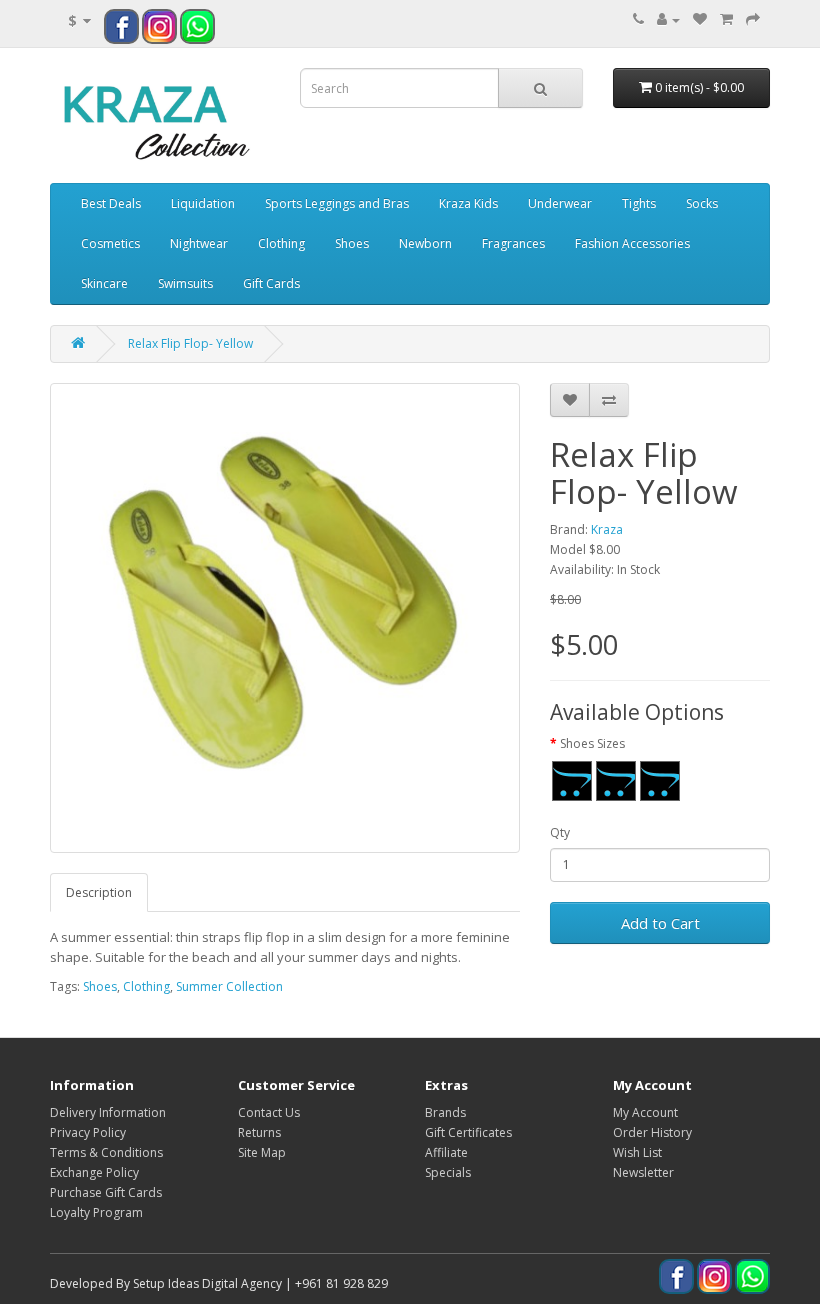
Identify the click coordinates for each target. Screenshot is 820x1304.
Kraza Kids (468, 203)
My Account (645, 1112)
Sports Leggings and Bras (337, 203)
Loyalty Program (96, 1212)
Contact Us (269, 1112)
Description (99, 892)
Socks (702, 203)
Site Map (262, 1152)
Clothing (281, 243)
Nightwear (199, 243)
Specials (448, 1172)
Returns (259, 1132)
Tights (639, 203)
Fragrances (513, 243)
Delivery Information (108, 1112)
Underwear (560, 203)
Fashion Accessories (632, 243)
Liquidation (203, 203)
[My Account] (668, 19)
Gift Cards (271, 283)
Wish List (637, 1152)
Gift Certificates (468, 1132)
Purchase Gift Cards (106, 1192)
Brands (445, 1112)
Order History (652, 1132)
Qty (560, 832)
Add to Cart (660, 923)
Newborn (425, 243)
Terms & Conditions (106, 1152)
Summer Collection (229, 986)
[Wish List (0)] (700, 19)
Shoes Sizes (592, 743)
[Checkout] (753, 19)
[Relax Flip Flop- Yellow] (285, 618)
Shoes (352, 243)
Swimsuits (185, 283)
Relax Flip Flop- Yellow (190, 343)
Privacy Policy (88, 1132)
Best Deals (111, 203)
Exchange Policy (94, 1172)
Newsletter (643, 1172)
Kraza (607, 529)
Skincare (104, 283)
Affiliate (446, 1152)
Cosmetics (110, 243)
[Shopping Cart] (726, 19)
